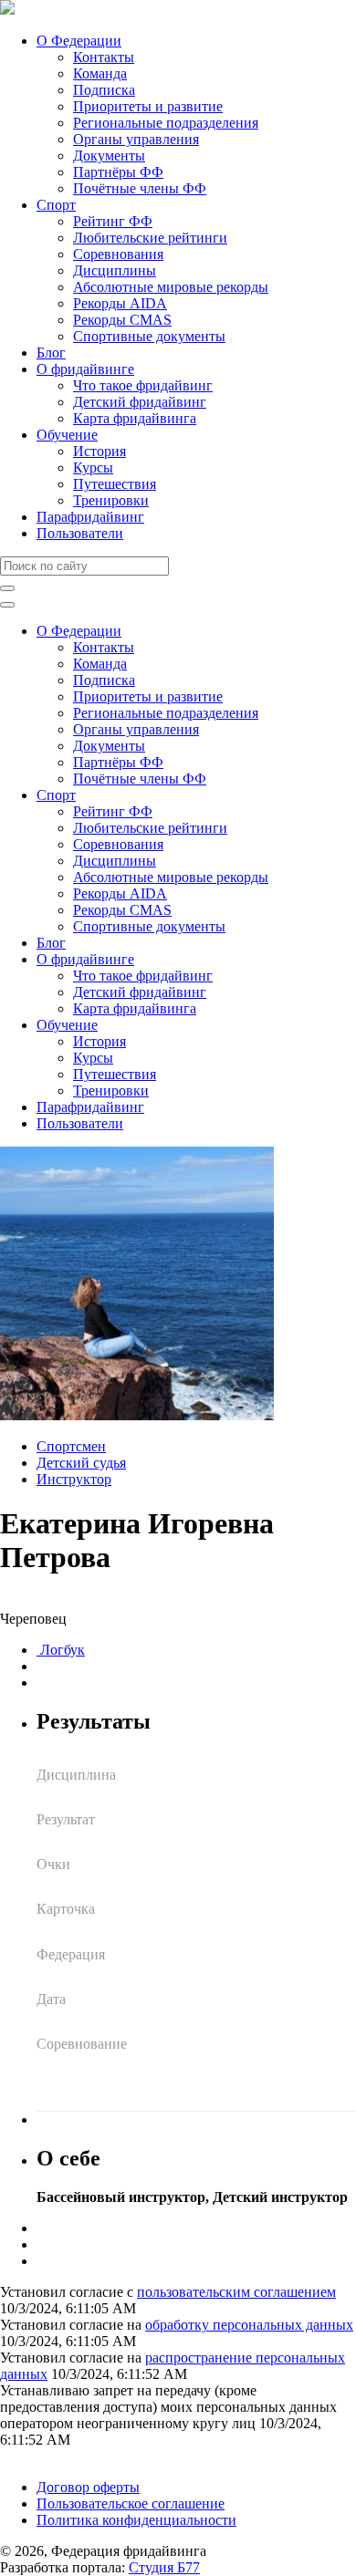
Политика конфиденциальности (136, 2520)
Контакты (104, 57)
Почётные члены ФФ (140, 188)
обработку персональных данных (249, 2325)
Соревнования (118, 254)
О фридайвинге (85, 369)
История (99, 451)
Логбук (61, 1650)
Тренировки (111, 500)
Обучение (67, 435)
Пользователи (80, 533)
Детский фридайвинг (140, 402)
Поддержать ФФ (52, 2456)
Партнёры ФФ (118, 172)
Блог (51, 353)
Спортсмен (71, 1446)
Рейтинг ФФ (113, 221)
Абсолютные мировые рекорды (171, 287)
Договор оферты (88, 2487)
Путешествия (115, 484)
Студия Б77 (164, 2567)
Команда (100, 73)
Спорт (56, 205)
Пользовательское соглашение (131, 2503)
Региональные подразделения (166, 123)
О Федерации (79, 41)
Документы (109, 156)
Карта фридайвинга (135, 418)
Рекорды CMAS (122, 320)
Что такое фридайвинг (143, 385)
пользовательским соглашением (236, 2292)
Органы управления (136, 139)
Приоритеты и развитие (148, 106)
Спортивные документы (149, 336)
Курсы (93, 467)
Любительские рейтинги (150, 238)
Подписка (104, 90)
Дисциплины (115, 270)
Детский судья (81, 1463)
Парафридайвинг (90, 517)
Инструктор (74, 1479)
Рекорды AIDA (120, 303)
